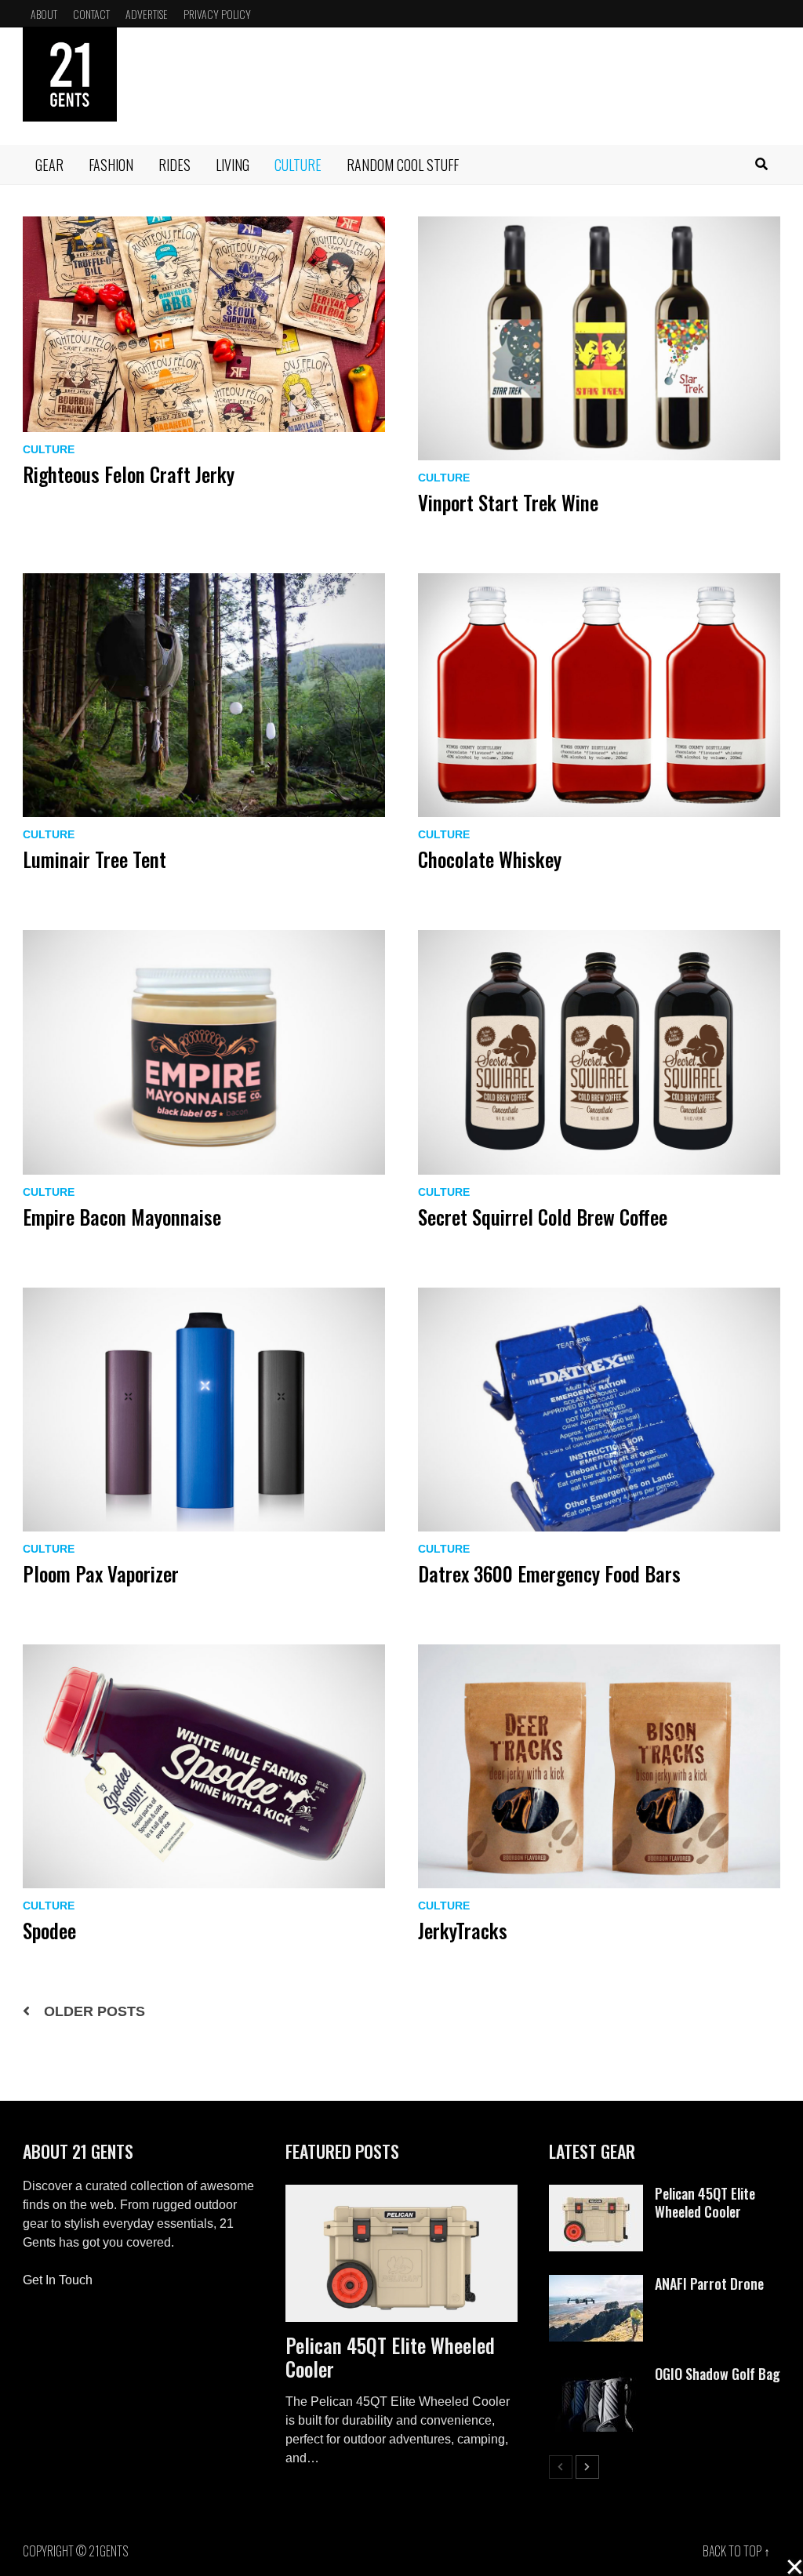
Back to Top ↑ (736, 2551)
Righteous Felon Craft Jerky (129, 474)
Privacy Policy (217, 14)
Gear (49, 165)
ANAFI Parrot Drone (709, 2284)
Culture (298, 165)
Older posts (94, 2011)
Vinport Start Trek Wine (508, 502)
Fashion (111, 165)
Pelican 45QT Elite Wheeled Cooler (390, 2357)
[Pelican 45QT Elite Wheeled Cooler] (401, 2254)
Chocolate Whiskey (490, 859)
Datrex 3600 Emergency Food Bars (549, 1573)
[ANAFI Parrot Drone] (596, 2284)
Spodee (49, 1930)
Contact (91, 14)
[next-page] (587, 2467)
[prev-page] (561, 2467)
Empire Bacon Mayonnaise (122, 1217)
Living (233, 165)
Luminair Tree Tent (94, 859)
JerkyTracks (463, 1930)
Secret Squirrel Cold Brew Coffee (543, 1217)
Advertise (147, 14)
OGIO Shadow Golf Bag (718, 2374)
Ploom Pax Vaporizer (101, 1573)
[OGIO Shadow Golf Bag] (596, 2374)
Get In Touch (58, 2280)
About (44, 14)
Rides (174, 165)
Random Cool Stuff (403, 165)
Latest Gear (592, 2151)
